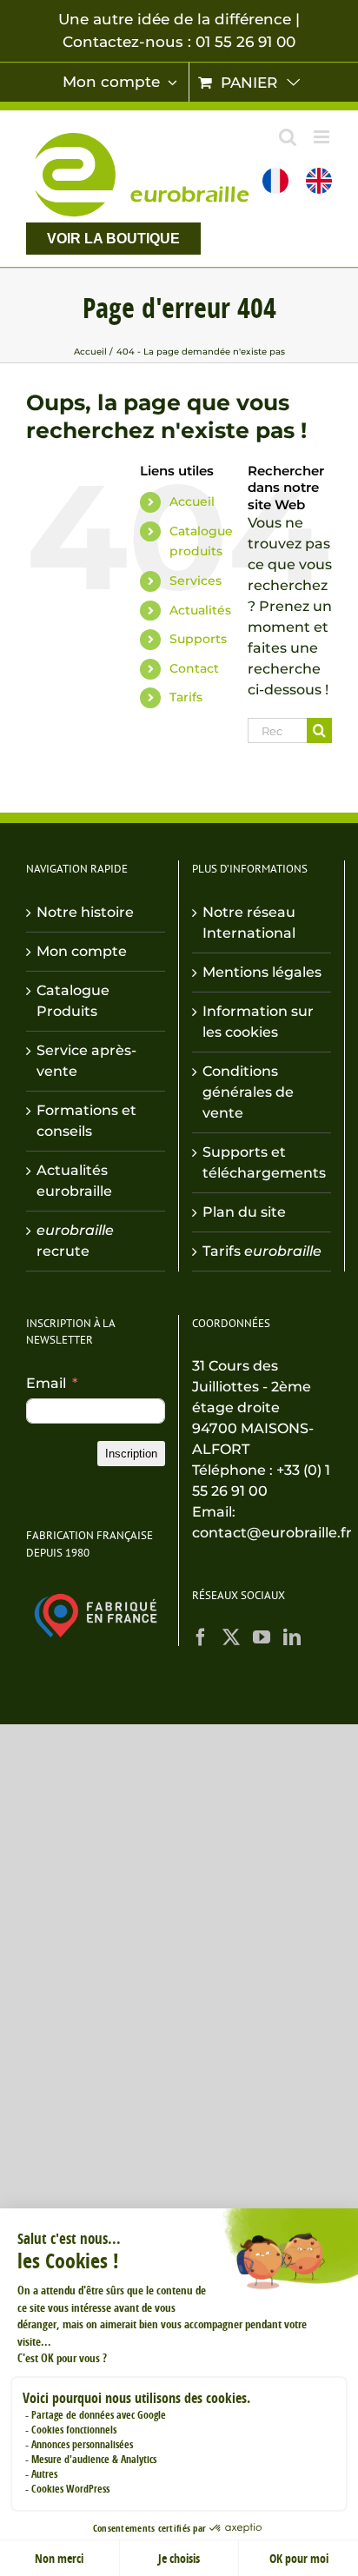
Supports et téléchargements (262, 1162)
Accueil (192, 501)
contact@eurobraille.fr (272, 1533)
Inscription (131, 1454)
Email (46, 1383)
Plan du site (244, 1212)
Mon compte (82, 951)
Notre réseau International (249, 923)
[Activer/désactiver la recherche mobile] (288, 137)
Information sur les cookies (258, 1022)
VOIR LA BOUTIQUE (113, 239)
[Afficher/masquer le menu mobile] (323, 137)
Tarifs (186, 697)
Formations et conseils (86, 1121)
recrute (75, 1241)
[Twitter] (231, 1637)
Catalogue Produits (73, 1001)
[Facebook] (201, 1637)
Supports (198, 639)
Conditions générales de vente (248, 1092)
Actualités (200, 610)
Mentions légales (262, 972)
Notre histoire (85, 912)
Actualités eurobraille (74, 1181)
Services (196, 581)
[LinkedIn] (292, 1637)
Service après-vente (86, 1061)
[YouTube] (262, 1637)
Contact (194, 668)
